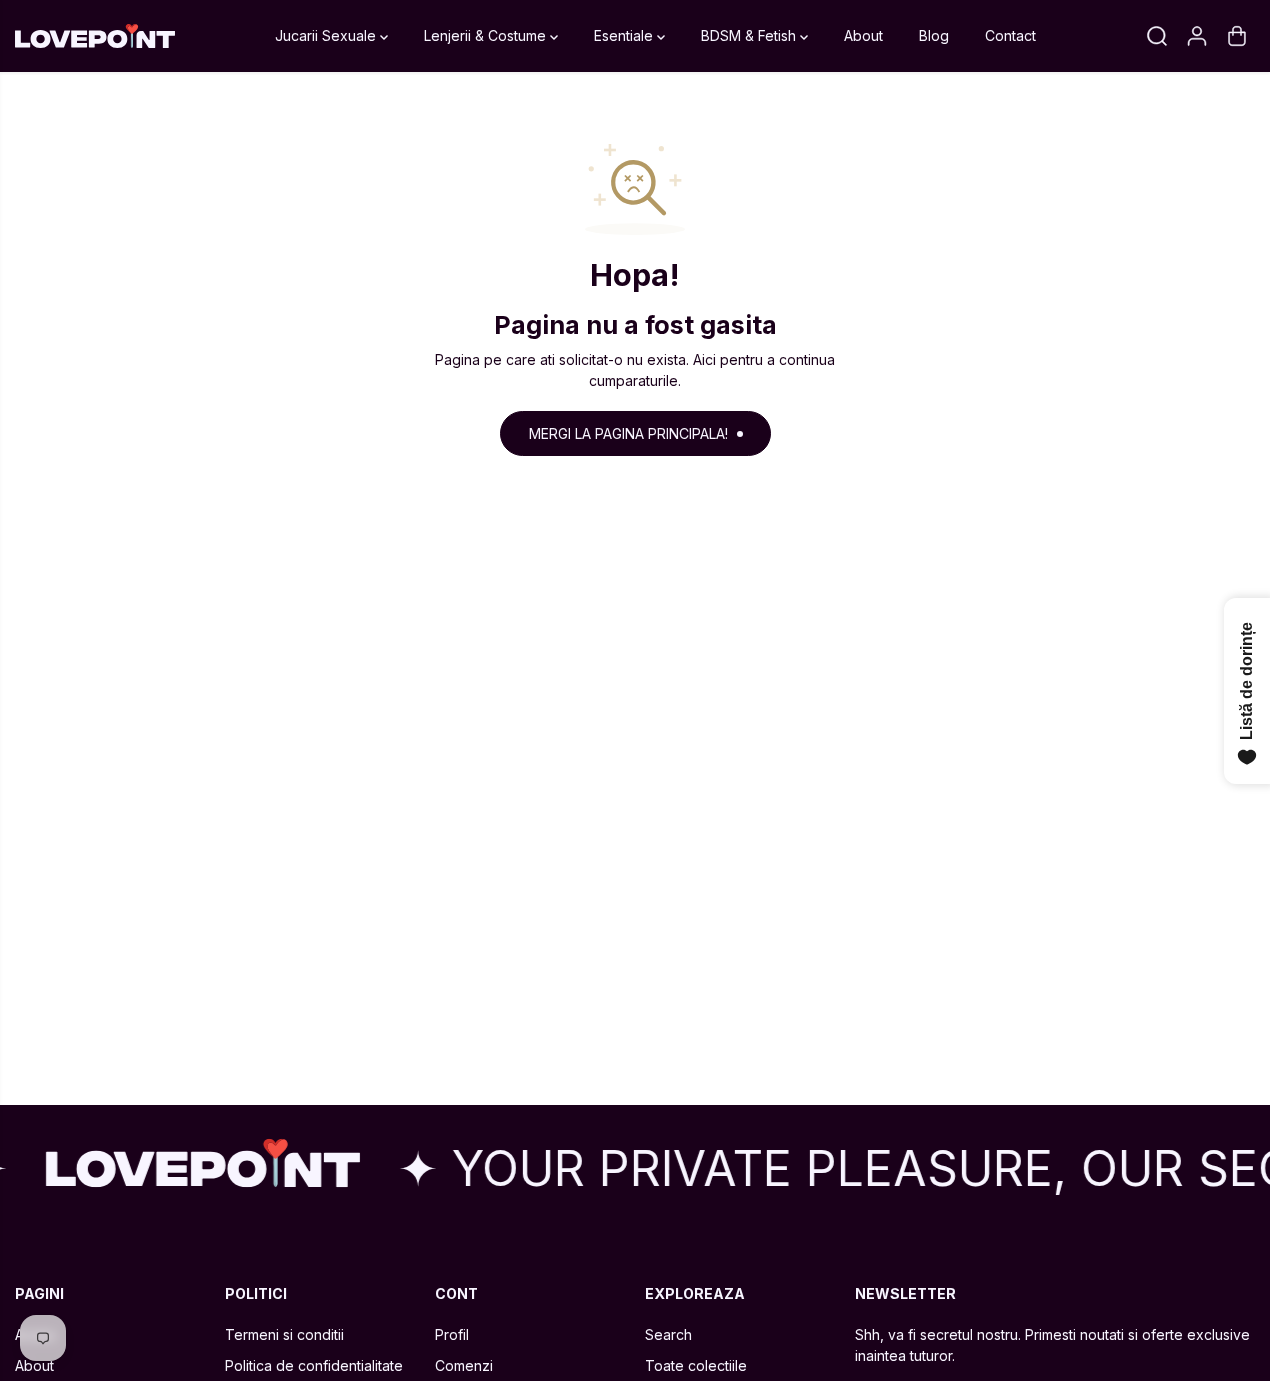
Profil (452, 1334)
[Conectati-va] (1197, 36)
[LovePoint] (95, 36)
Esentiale (625, 35)
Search (668, 1334)
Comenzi (464, 1365)
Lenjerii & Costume (487, 35)
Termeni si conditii (284, 1334)
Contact (1010, 35)
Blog (934, 35)
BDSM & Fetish (750, 35)
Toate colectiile (696, 1365)
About (863, 35)
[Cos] (1237, 36)
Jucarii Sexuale (327, 35)
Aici (704, 359)
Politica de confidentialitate (314, 1365)
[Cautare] (1157, 36)
